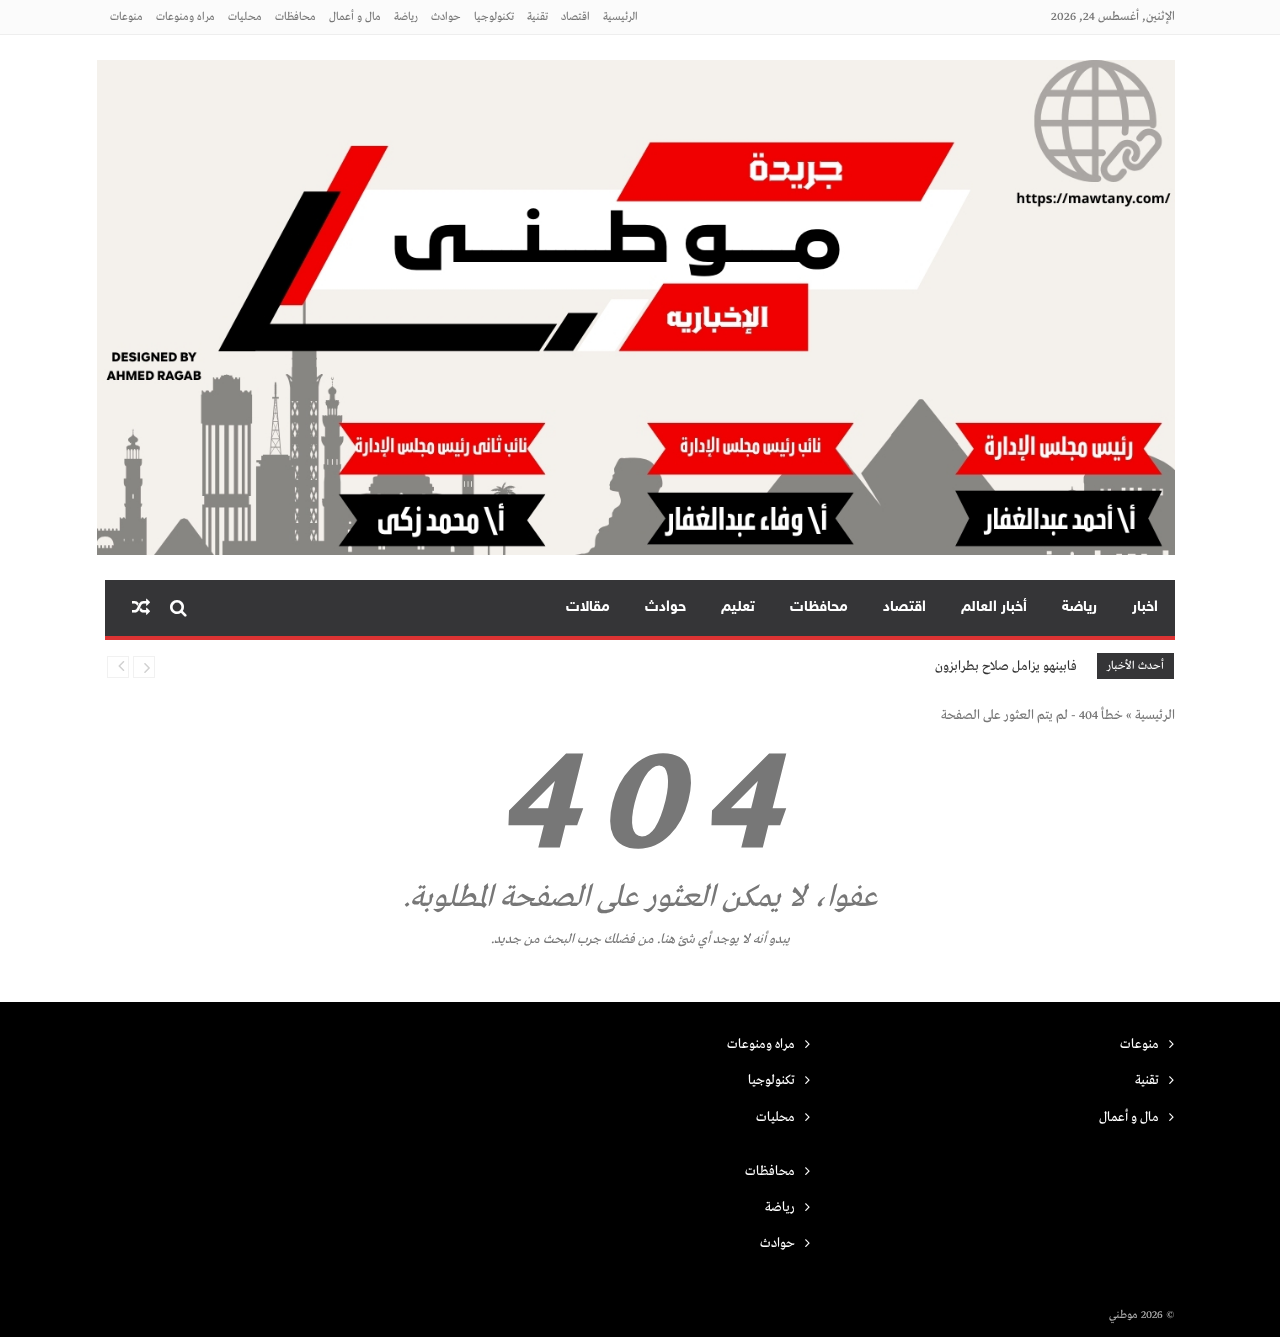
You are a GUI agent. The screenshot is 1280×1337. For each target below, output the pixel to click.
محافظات (295, 17)
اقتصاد (575, 17)
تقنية (537, 17)
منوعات (126, 17)
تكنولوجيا (494, 17)
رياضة (406, 17)
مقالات (588, 607)
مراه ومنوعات (185, 17)
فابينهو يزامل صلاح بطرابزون (1006, 666)
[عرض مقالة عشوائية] (141, 608)
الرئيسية (620, 17)
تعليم (738, 607)
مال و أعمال (355, 17)
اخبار (1145, 607)
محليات (245, 17)
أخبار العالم (994, 607)
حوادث (446, 17)
